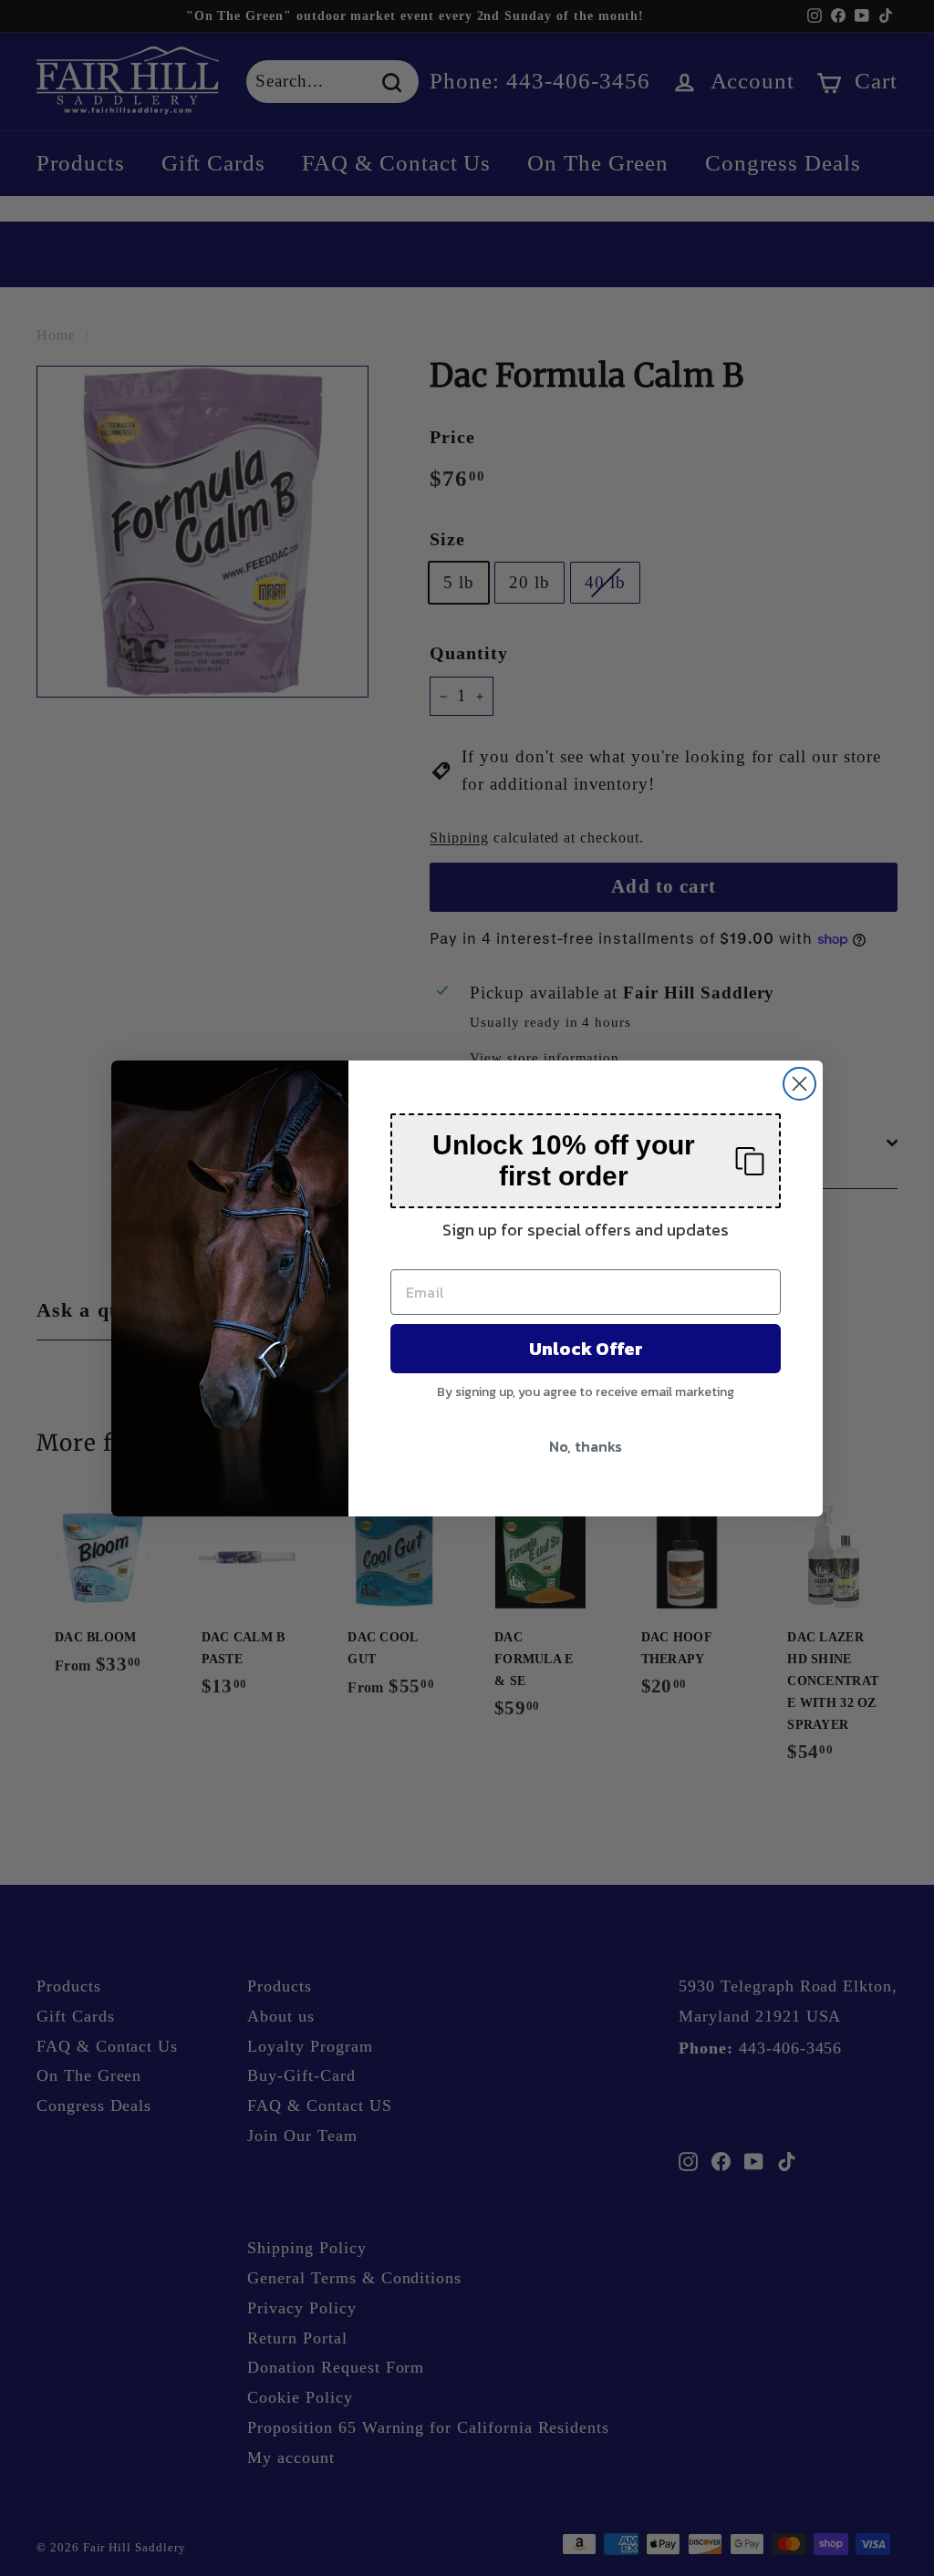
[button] (586, 1161)
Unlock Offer (586, 1349)
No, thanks (586, 1446)
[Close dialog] (799, 1084)
